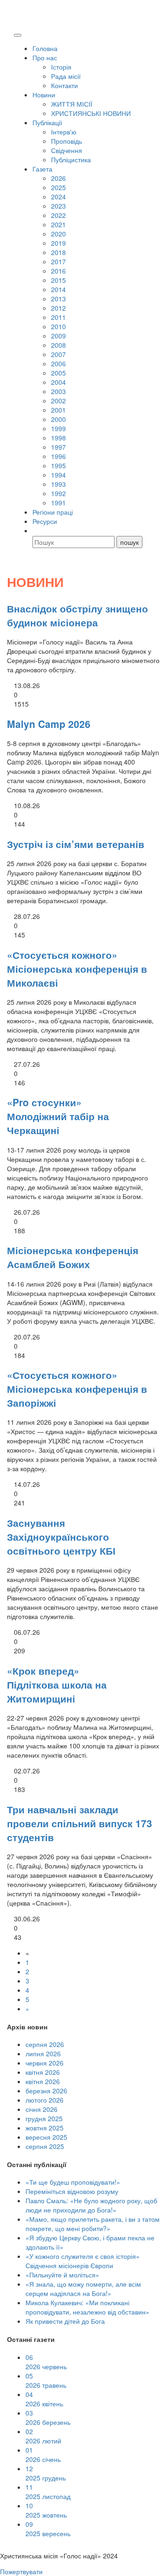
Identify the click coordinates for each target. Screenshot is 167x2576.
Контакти (64, 85)
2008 (58, 345)
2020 (58, 234)
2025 (58, 187)
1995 (58, 465)
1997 (58, 447)
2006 (58, 363)
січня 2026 (42, 2109)
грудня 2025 (44, 2118)
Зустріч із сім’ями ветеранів (76, 844)
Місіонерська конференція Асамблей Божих (73, 1257)
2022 (58, 215)
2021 (58, 224)
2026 (58, 178)
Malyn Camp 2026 (49, 724)
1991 (58, 503)
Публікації (47, 122)
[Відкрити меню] (18, 35)
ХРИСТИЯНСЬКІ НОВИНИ (91, 113)
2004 (58, 382)
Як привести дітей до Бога (65, 2321)
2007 (58, 354)
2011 (58, 317)
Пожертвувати (21, 2571)
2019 (58, 243)
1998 (58, 438)
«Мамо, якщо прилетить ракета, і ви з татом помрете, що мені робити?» (93, 2224)
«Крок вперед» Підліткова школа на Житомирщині (57, 1684)
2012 (58, 308)
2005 (58, 373)
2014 (58, 289)
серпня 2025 (45, 2146)
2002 (58, 401)
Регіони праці (53, 512)
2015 (58, 280)
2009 (58, 336)
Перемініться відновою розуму (72, 2191)
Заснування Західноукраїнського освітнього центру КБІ (61, 1537)
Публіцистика (71, 159)
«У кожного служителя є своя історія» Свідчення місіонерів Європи (83, 2261)
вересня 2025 (46, 2137)
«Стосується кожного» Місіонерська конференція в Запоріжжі (77, 1389)
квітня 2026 (43, 2072)
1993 (58, 484)
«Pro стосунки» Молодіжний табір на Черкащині (58, 1116)
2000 (58, 419)
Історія (61, 67)
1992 (58, 493)
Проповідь (67, 141)
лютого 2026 (45, 2100)
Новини (44, 95)
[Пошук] (37, 530)
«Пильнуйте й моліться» (62, 2275)
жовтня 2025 (45, 2128)
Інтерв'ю (64, 132)
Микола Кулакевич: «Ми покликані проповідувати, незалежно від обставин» (87, 2307)
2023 (58, 206)
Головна (45, 48)
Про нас (45, 57)
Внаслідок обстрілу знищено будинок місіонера (77, 615)
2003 (58, 391)
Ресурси (45, 521)
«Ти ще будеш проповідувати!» (73, 2182)
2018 (58, 252)
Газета (42, 169)
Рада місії (66, 76)
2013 (58, 299)
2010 (58, 326)
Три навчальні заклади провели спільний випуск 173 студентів (80, 1823)
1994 (58, 475)
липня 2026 (43, 2053)
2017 (58, 261)
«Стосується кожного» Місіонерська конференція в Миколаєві (77, 969)
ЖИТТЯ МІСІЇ (72, 104)
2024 (58, 197)
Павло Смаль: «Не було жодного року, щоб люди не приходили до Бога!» (91, 2205)
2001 (58, 410)
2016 (58, 271)
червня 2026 (45, 2063)
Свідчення (67, 150)
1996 (58, 456)
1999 (58, 428)
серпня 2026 (45, 2044)
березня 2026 (46, 2091)
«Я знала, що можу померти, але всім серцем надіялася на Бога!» (83, 2289)
